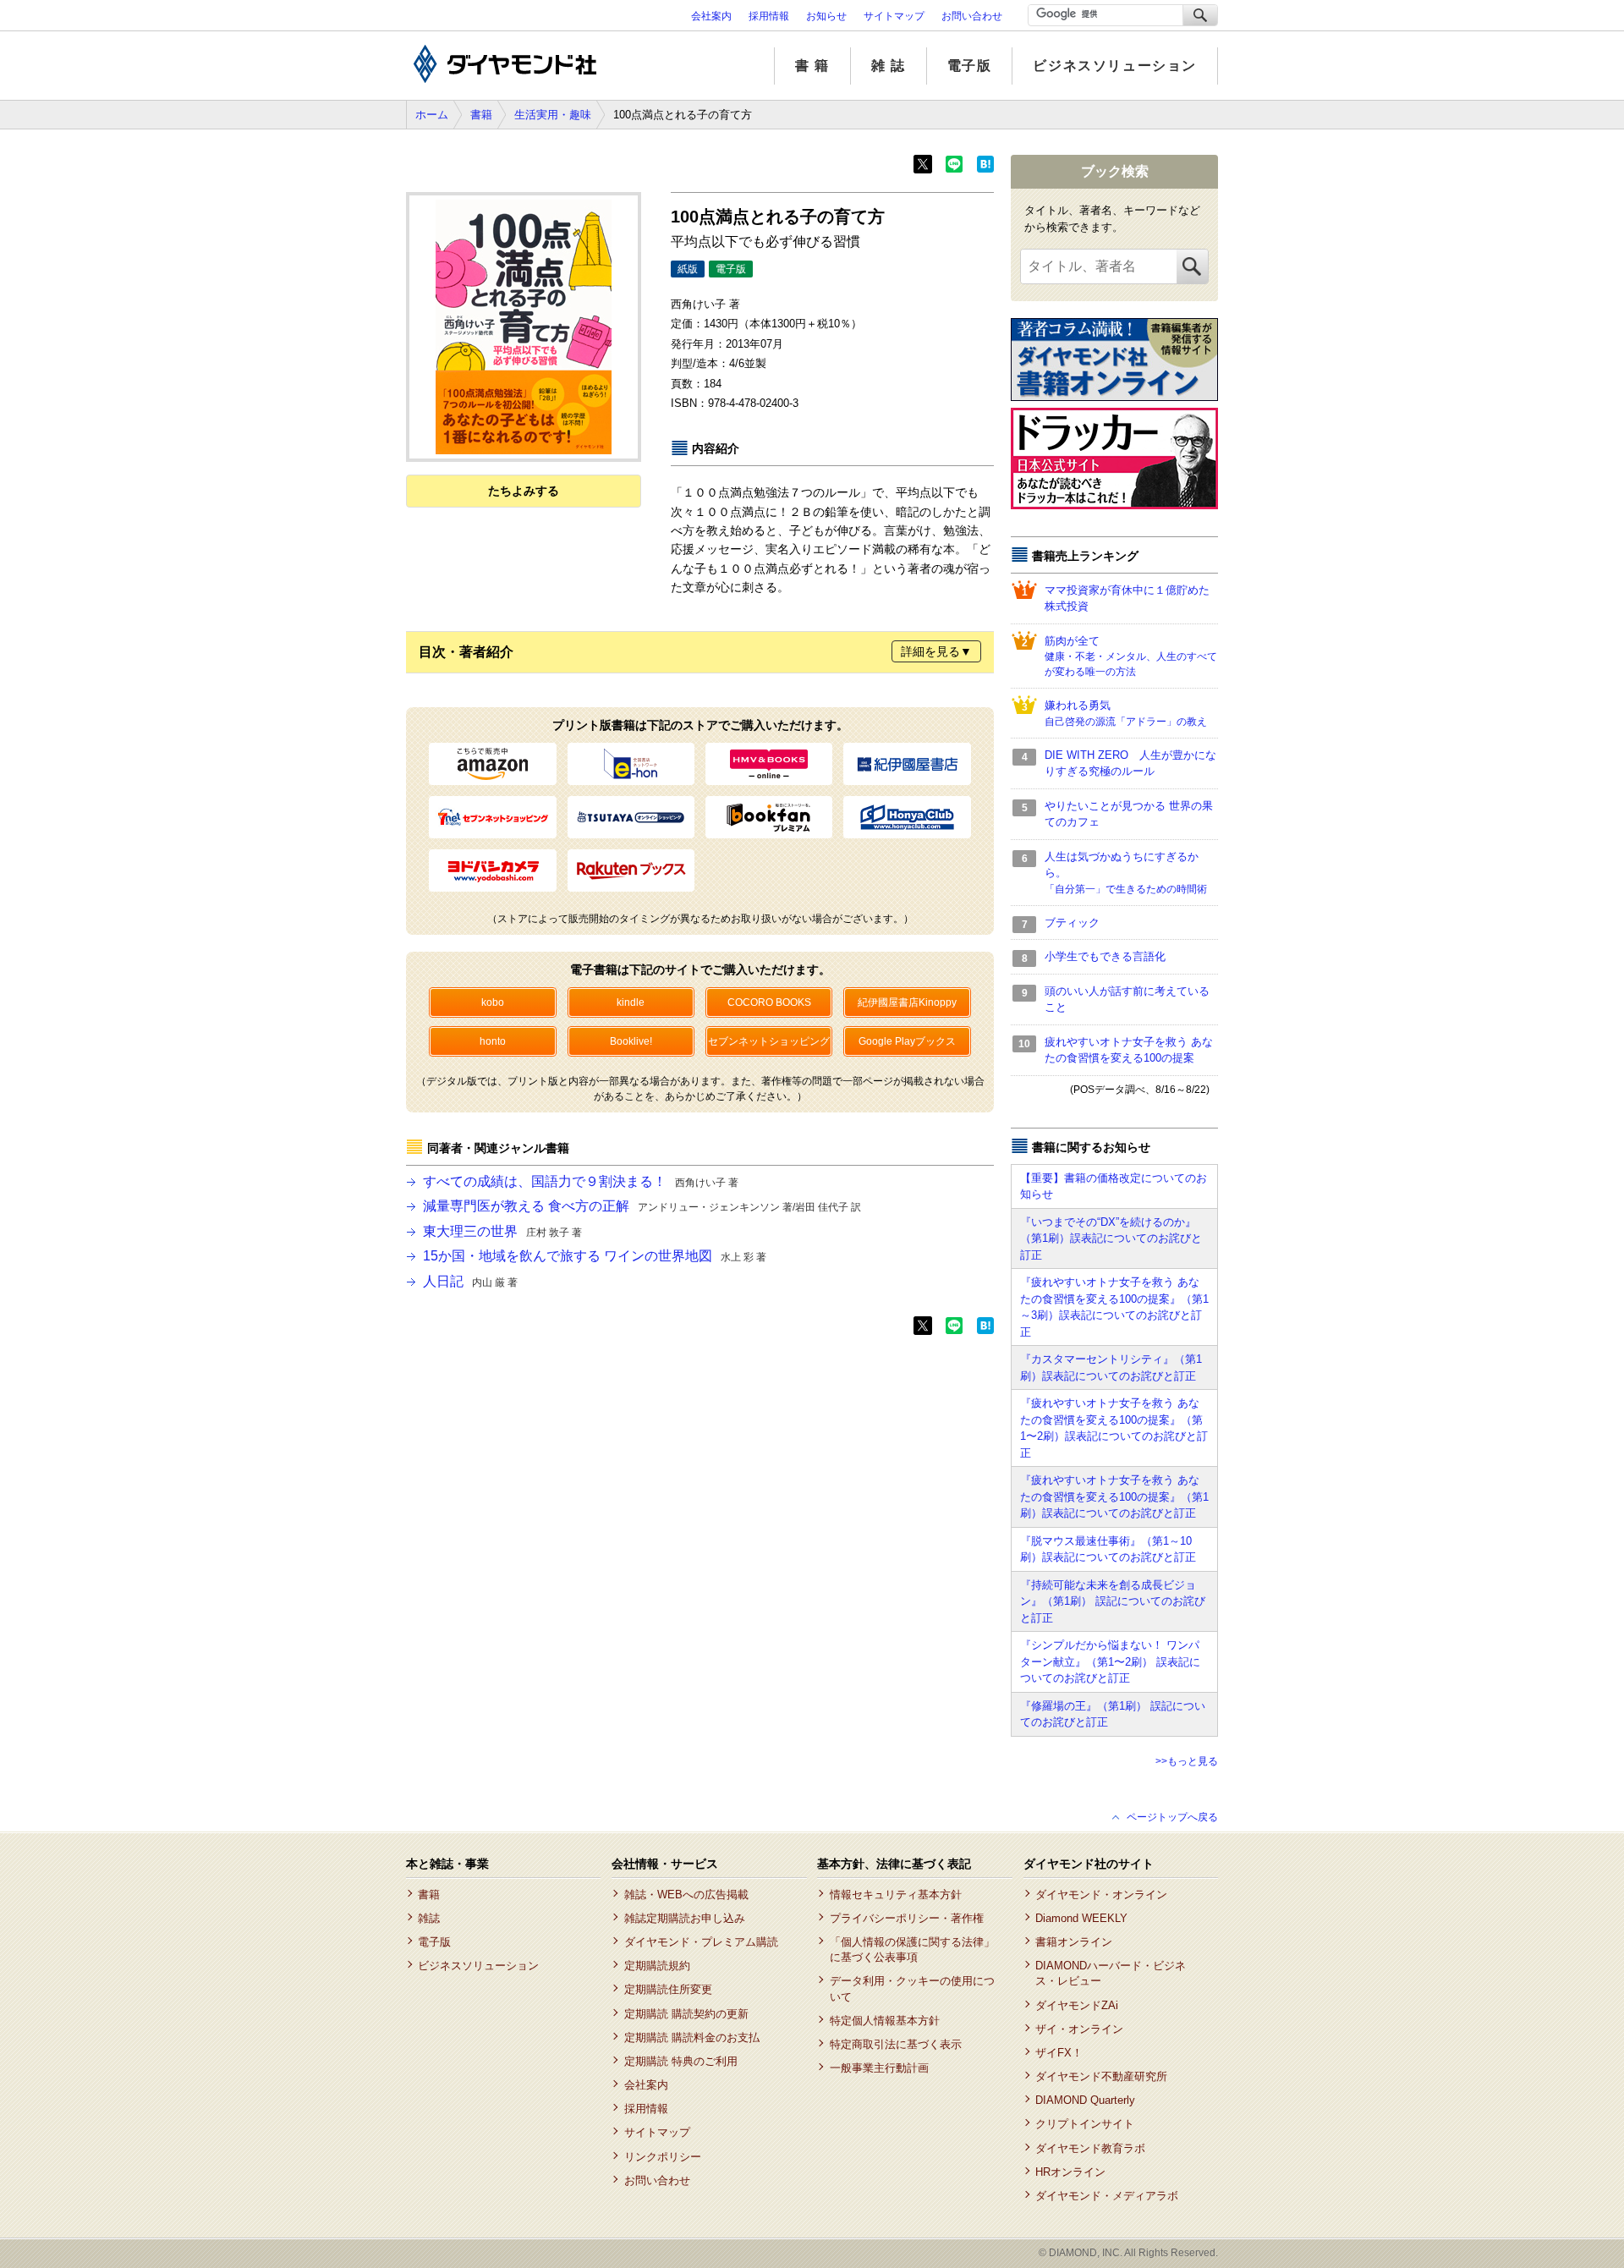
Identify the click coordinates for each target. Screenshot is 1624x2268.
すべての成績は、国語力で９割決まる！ (581, 1181)
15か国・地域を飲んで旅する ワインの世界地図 (595, 1256)
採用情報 (769, 16)
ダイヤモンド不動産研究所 (1101, 2076)
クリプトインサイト (1085, 2124)
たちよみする (524, 491)
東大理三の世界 (502, 1231)
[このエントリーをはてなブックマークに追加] (985, 169)
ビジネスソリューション (1115, 66)
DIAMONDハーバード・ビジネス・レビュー (1111, 1973)
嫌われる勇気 (1126, 713)
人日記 (470, 1281)
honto (493, 1041)
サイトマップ (894, 16)
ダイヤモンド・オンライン (1101, 1895)
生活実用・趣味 (553, 115)
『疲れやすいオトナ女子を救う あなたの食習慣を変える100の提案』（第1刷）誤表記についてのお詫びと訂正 (1114, 1496)
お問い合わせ (972, 16)
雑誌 (429, 1918)
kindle (631, 1002)
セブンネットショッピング (769, 1041)
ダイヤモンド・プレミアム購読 (701, 1942)
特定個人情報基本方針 (884, 2021)
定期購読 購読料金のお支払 (691, 2037)
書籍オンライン (1074, 1942)
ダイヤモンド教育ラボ (1090, 2148)
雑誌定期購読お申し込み (684, 1918)
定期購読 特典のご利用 (680, 2061)
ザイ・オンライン (1079, 2029)
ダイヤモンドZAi (1077, 2005)
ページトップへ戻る (1172, 1817)
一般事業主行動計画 (879, 2068)
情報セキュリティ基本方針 (895, 1895)
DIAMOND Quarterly (1085, 2100)
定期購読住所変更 (668, 1989)
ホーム (432, 115)
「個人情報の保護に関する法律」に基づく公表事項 (912, 1949)
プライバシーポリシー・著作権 (906, 1918)
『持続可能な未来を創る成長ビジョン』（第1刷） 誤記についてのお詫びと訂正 (1113, 1601)
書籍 (481, 115)
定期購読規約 (657, 1966)
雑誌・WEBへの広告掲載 (686, 1895)
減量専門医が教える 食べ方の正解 (642, 1206)
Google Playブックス (907, 1041)
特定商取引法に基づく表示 (895, 2044)
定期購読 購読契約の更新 (686, 2014)
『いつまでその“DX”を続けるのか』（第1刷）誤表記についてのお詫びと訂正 (1111, 1238)
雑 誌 (889, 66)
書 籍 (812, 66)
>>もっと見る (1187, 1761)
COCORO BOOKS (769, 1002)
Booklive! (631, 1041)
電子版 (970, 66)
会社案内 (711, 16)
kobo (493, 1002)
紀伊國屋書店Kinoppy (907, 1002)
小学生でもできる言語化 (1105, 956)
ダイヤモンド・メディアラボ (1107, 2196)
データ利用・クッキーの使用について (912, 1988)
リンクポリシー (662, 2157)
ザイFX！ (1059, 2053)
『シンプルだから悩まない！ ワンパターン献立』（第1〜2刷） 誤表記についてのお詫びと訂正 (1110, 1661)
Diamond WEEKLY (1081, 1918)
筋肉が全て (1131, 656)
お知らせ (826, 16)
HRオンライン (1070, 2172)
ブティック (1072, 923)
